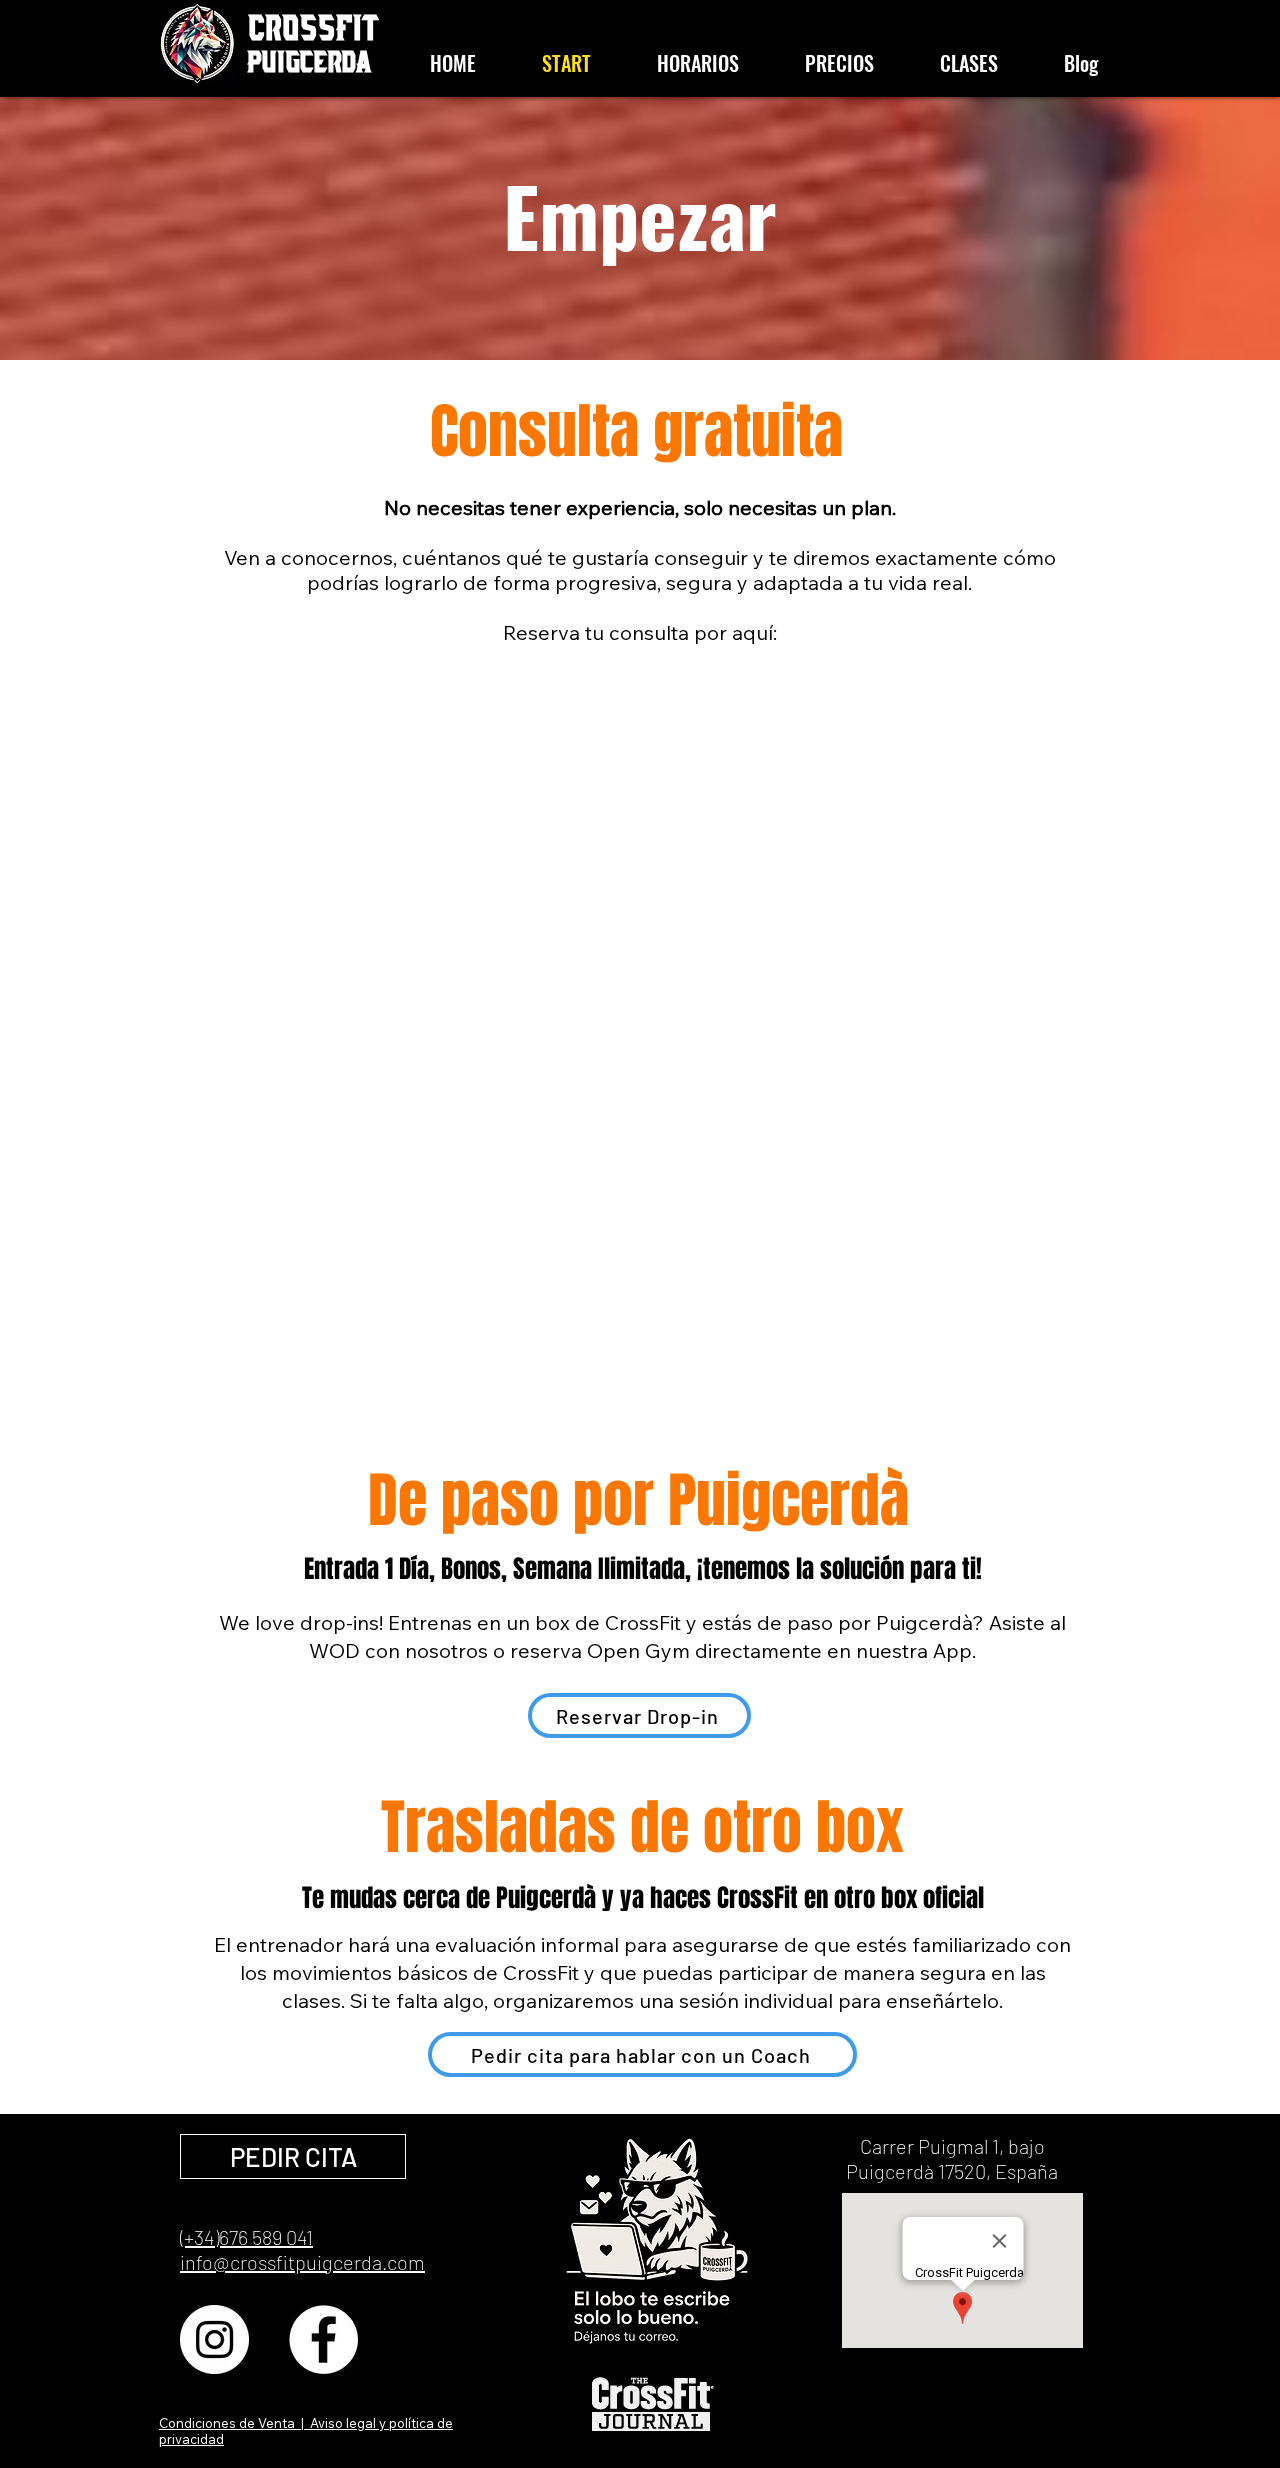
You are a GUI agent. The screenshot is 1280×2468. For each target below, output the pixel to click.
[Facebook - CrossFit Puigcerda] (323, 2339)
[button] (657, 2242)
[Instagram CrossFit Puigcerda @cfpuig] (214, 2339)
